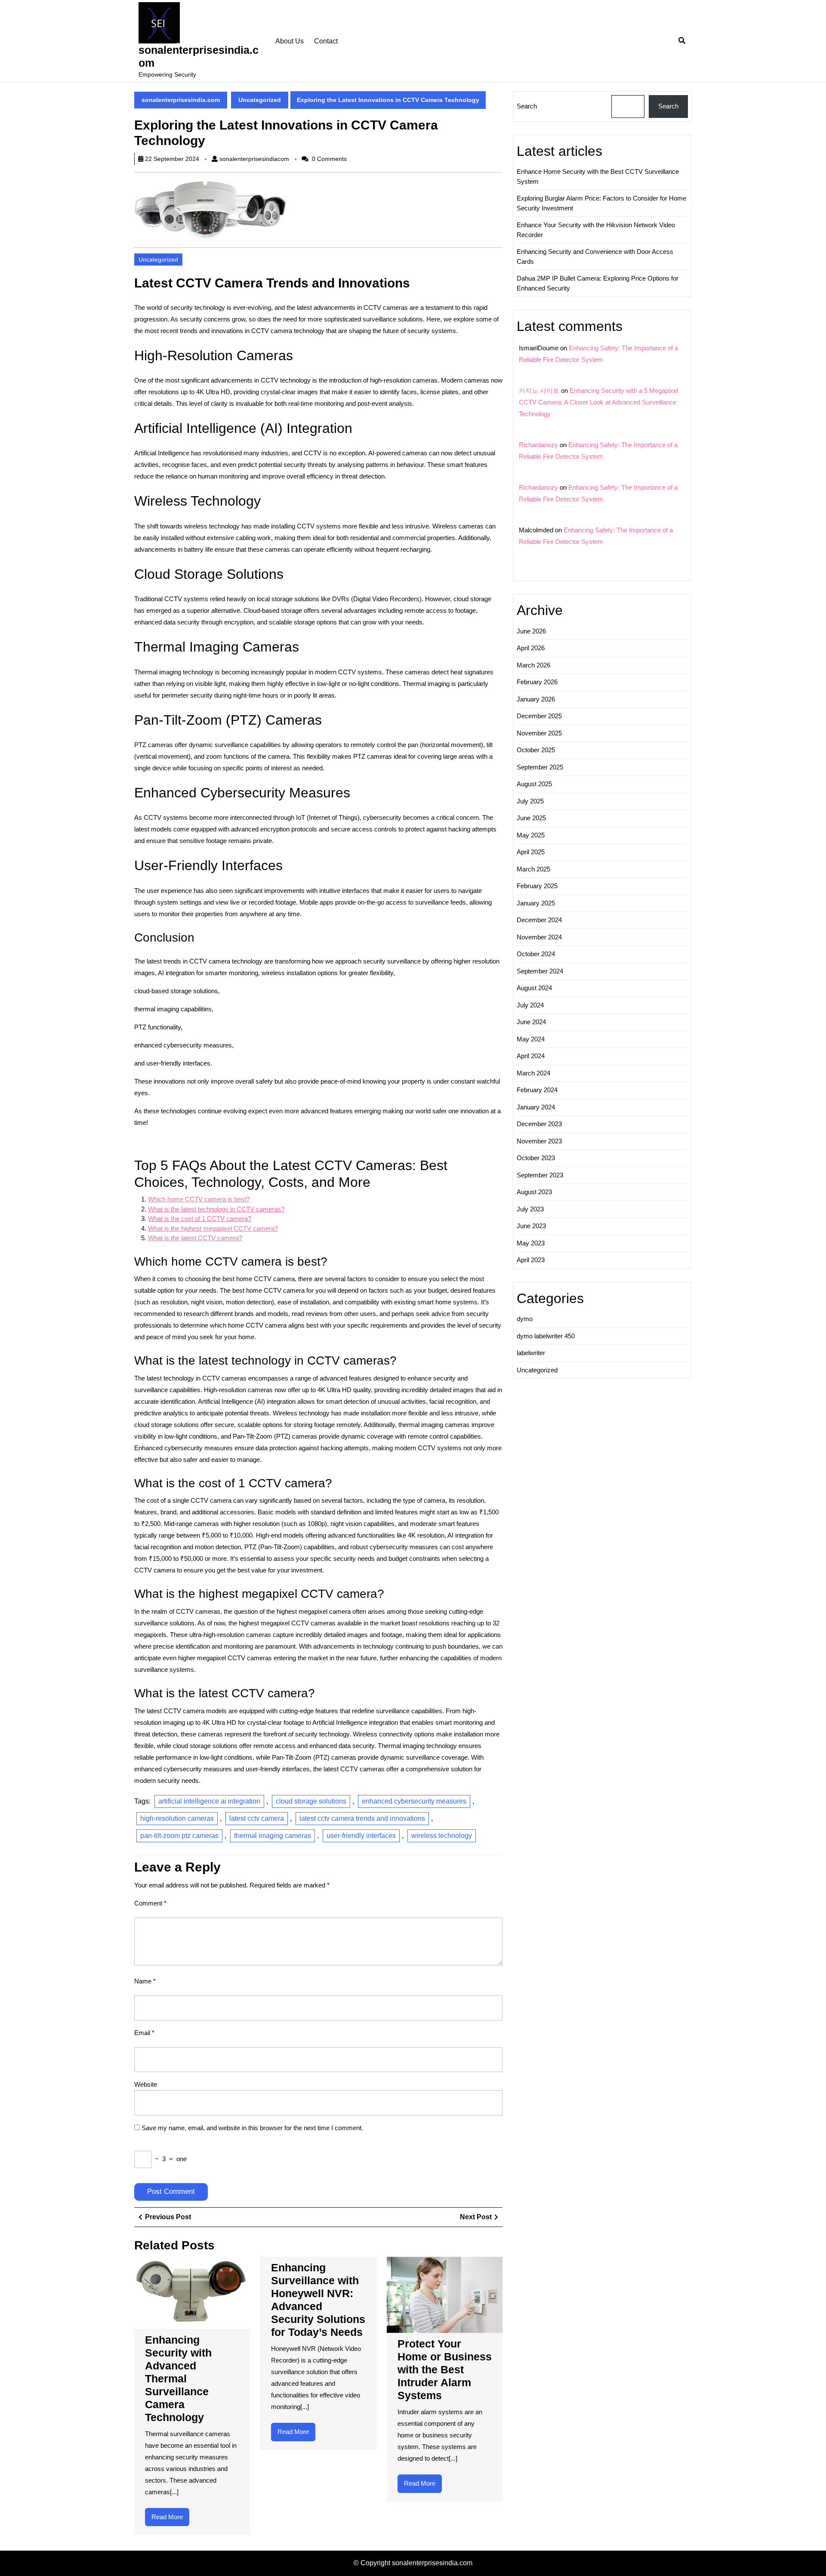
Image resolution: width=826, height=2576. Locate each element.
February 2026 (537, 682)
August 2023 (534, 1192)
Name (145, 1981)
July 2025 (530, 801)
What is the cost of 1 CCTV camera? (200, 1219)
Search (527, 106)
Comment (150, 1903)
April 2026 (531, 648)
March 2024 (533, 1073)
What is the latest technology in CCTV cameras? (216, 1209)
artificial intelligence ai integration (209, 1801)
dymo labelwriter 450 (546, 1336)
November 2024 (539, 937)
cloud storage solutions (311, 1801)
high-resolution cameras (177, 1818)
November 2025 (539, 733)
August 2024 (534, 988)
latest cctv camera (257, 1818)
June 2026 (531, 631)
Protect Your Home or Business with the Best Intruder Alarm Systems (445, 2369)
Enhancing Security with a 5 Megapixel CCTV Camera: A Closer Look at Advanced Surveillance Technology (598, 402)
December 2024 (539, 920)
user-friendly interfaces (361, 1836)
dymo (525, 1319)
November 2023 (539, 1141)
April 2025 (531, 852)
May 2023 (531, 1243)
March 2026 (533, 665)
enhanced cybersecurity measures (414, 1801)
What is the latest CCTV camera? (195, 1238)
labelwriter (531, 1353)
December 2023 (539, 1124)
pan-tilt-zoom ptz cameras (179, 1836)
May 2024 (531, 1039)
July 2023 (530, 1209)
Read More (170, 2520)
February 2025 (537, 886)
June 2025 (531, 818)
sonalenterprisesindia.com (181, 100)
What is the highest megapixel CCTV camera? (213, 1228)
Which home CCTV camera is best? (199, 1199)
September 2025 (540, 767)
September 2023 (540, 1175)
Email (144, 2033)
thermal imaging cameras (273, 1836)
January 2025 (536, 903)
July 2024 (530, 1005)
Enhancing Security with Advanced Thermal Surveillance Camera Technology (178, 2378)
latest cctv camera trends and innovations (362, 1818)
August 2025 (534, 784)
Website (146, 2084)
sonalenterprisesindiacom (254, 159)
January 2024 (536, 1107)
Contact (326, 41)
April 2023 (531, 1260)
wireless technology (442, 1836)
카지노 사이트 (539, 391)
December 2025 (539, 716)
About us (290, 41)
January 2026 (536, 699)
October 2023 (536, 1158)
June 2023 (531, 1226)
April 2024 (531, 1056)
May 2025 (531, 835)
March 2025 (533, 869)
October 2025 (536, 750)
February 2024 (537, 1090)
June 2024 (531, 1022)
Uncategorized (260, 100)
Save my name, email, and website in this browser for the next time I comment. (252, 2128)
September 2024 (540, 971)
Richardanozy (538, 445)
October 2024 (536, 954)
